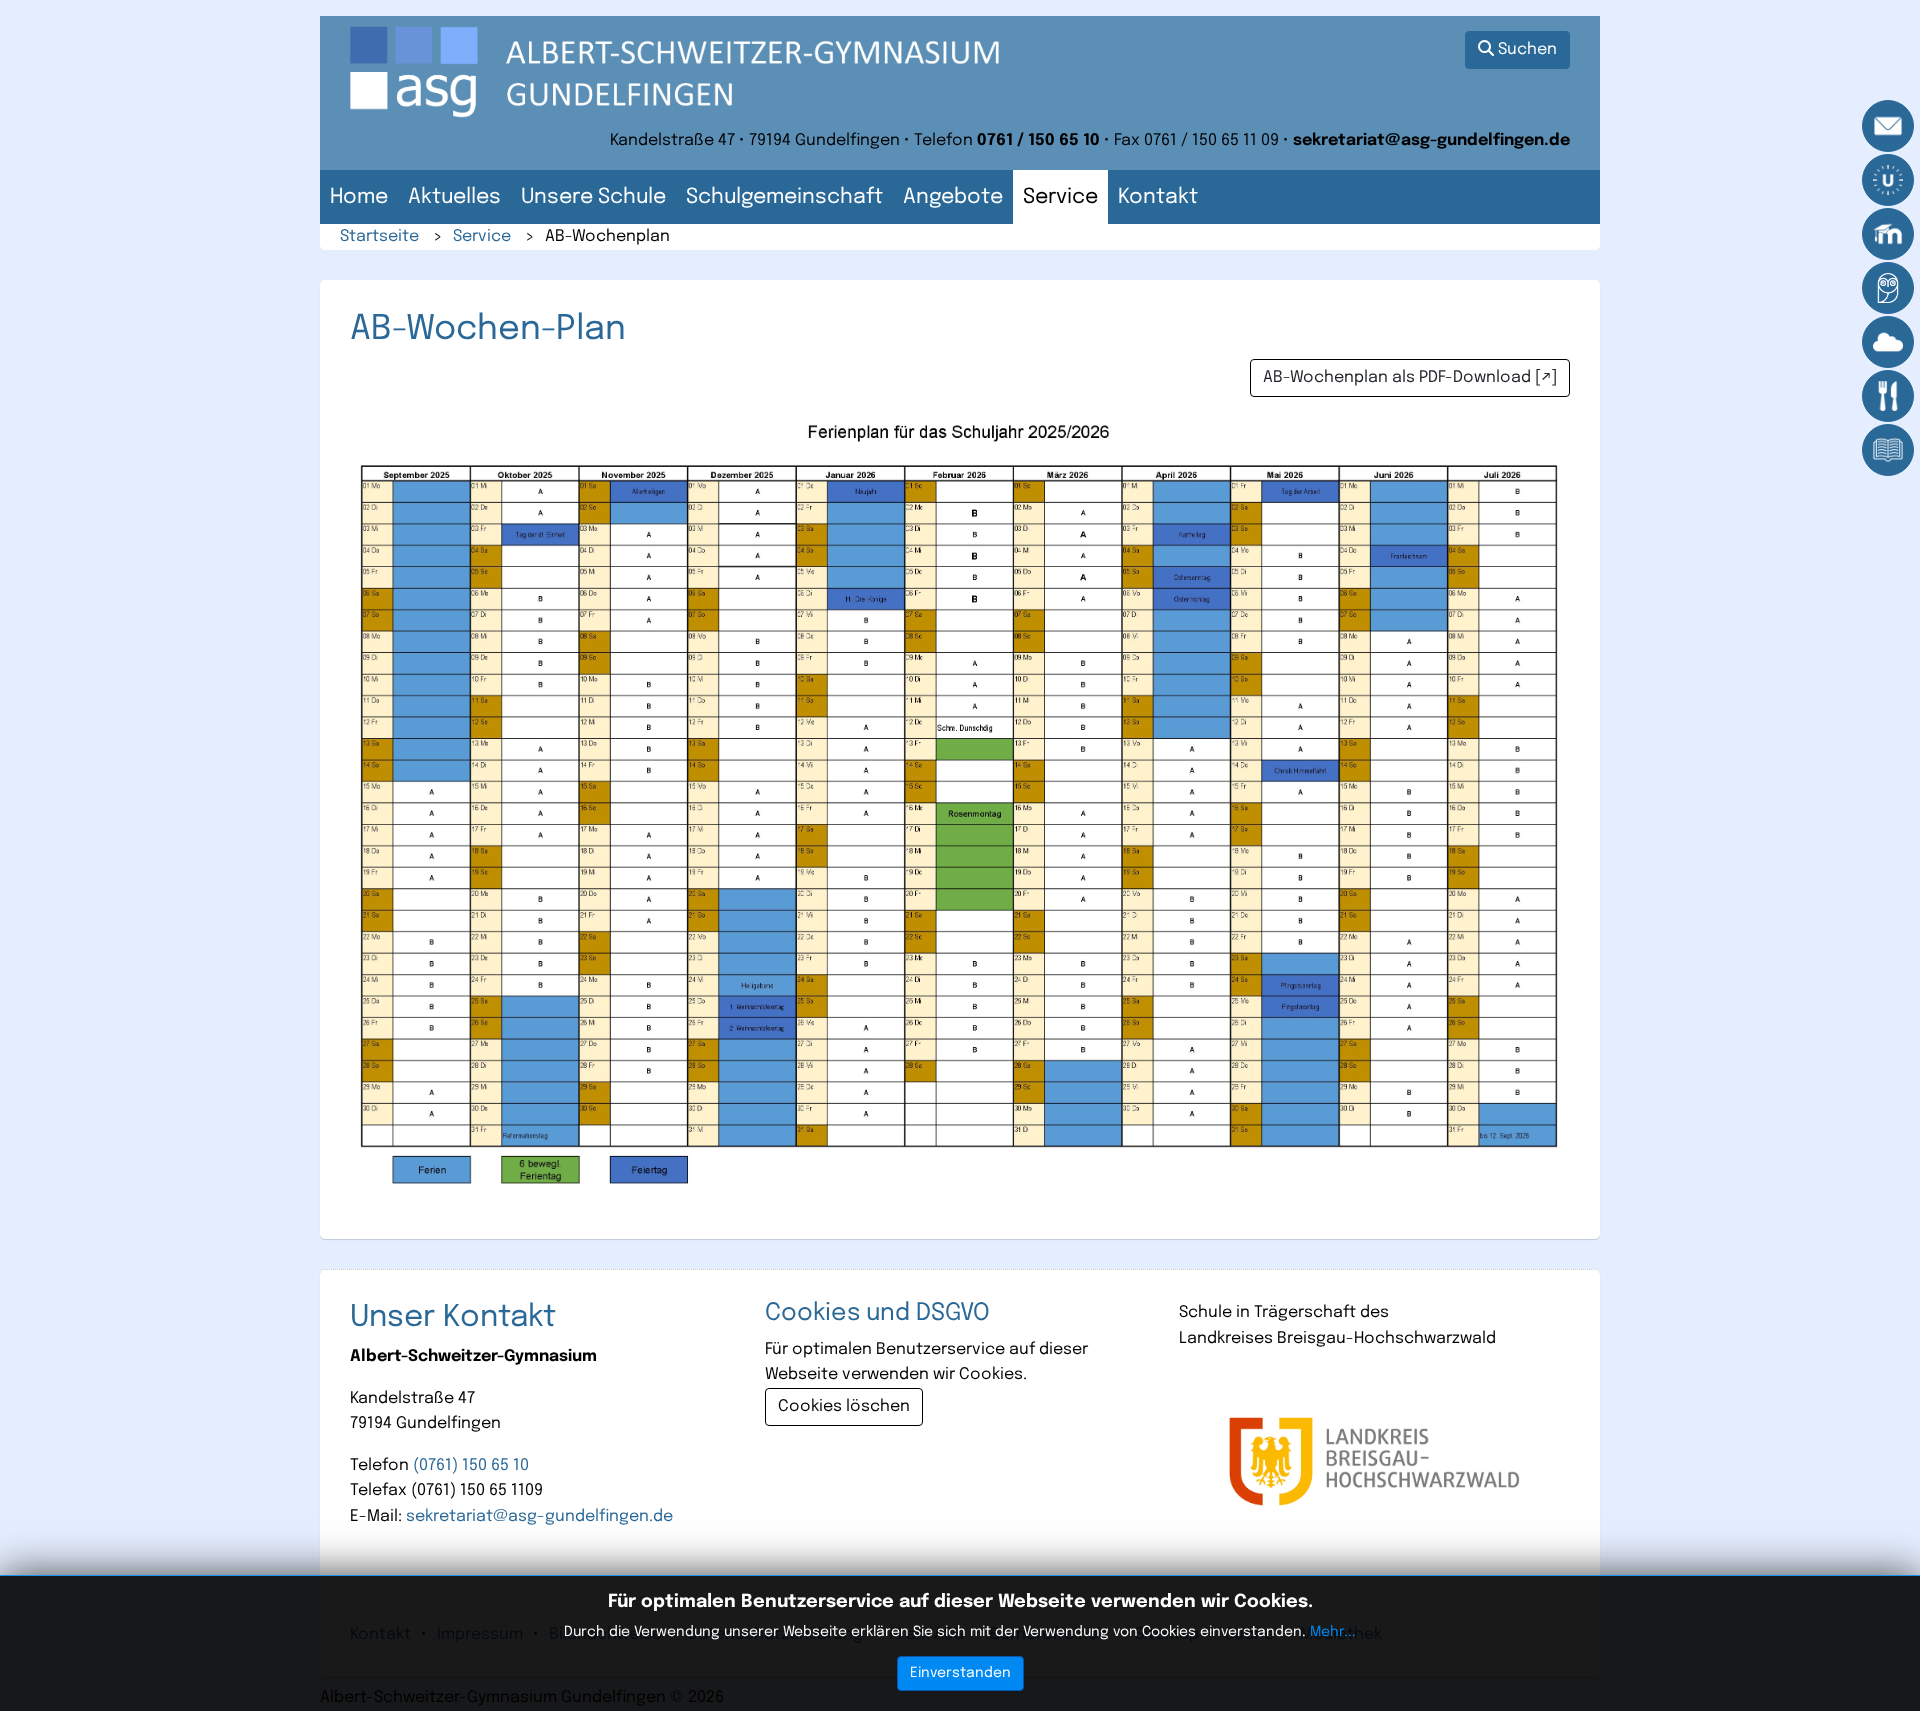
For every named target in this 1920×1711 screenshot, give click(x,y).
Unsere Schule (593, 197)
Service (1060, 197)
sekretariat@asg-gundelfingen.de (1431, 140)
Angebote (953, 197)
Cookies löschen (844, 1406)
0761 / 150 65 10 (1038, 140)
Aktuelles (454, 197)
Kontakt (1158, 197)
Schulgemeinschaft (784, 197)
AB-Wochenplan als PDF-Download (1397, 377)
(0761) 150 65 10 (471, 1465)
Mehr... (1333, 1632)
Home (359, 197)
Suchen (1525, 49)
